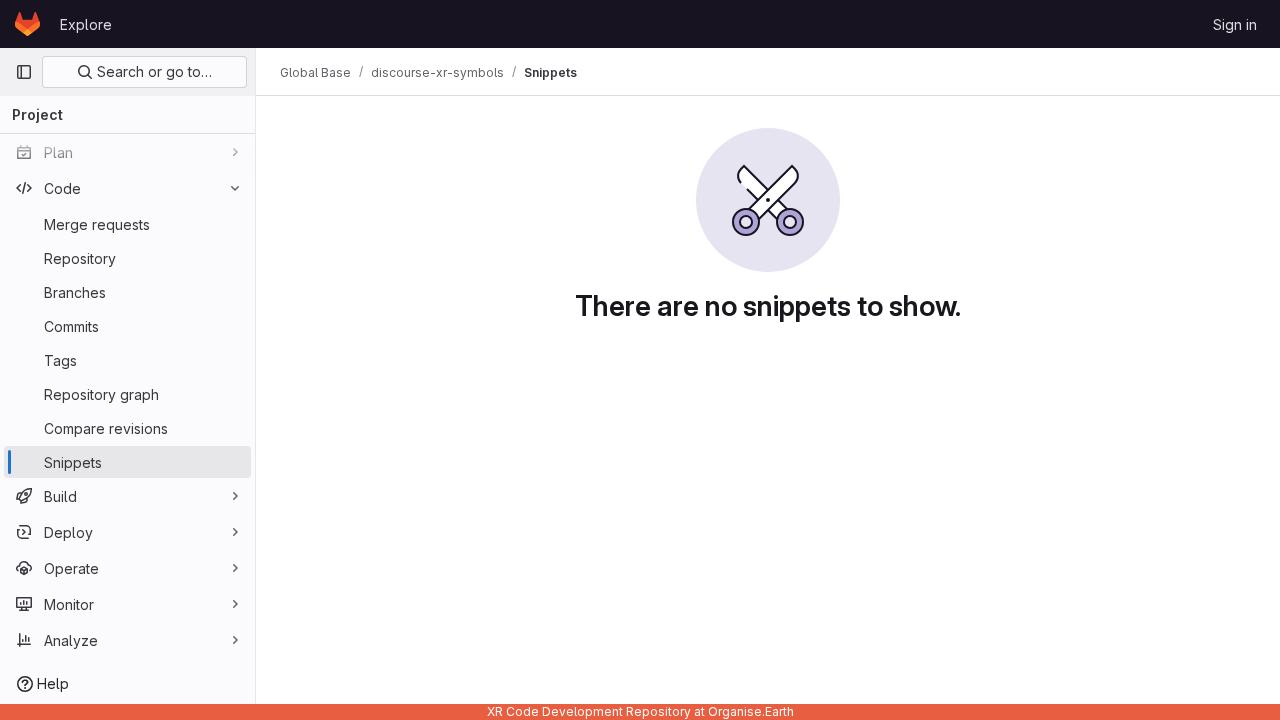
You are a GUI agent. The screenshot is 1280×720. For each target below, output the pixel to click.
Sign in (1235, 24)
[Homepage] (27, 24)
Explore (86, 24)
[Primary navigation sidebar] (24, 72)
